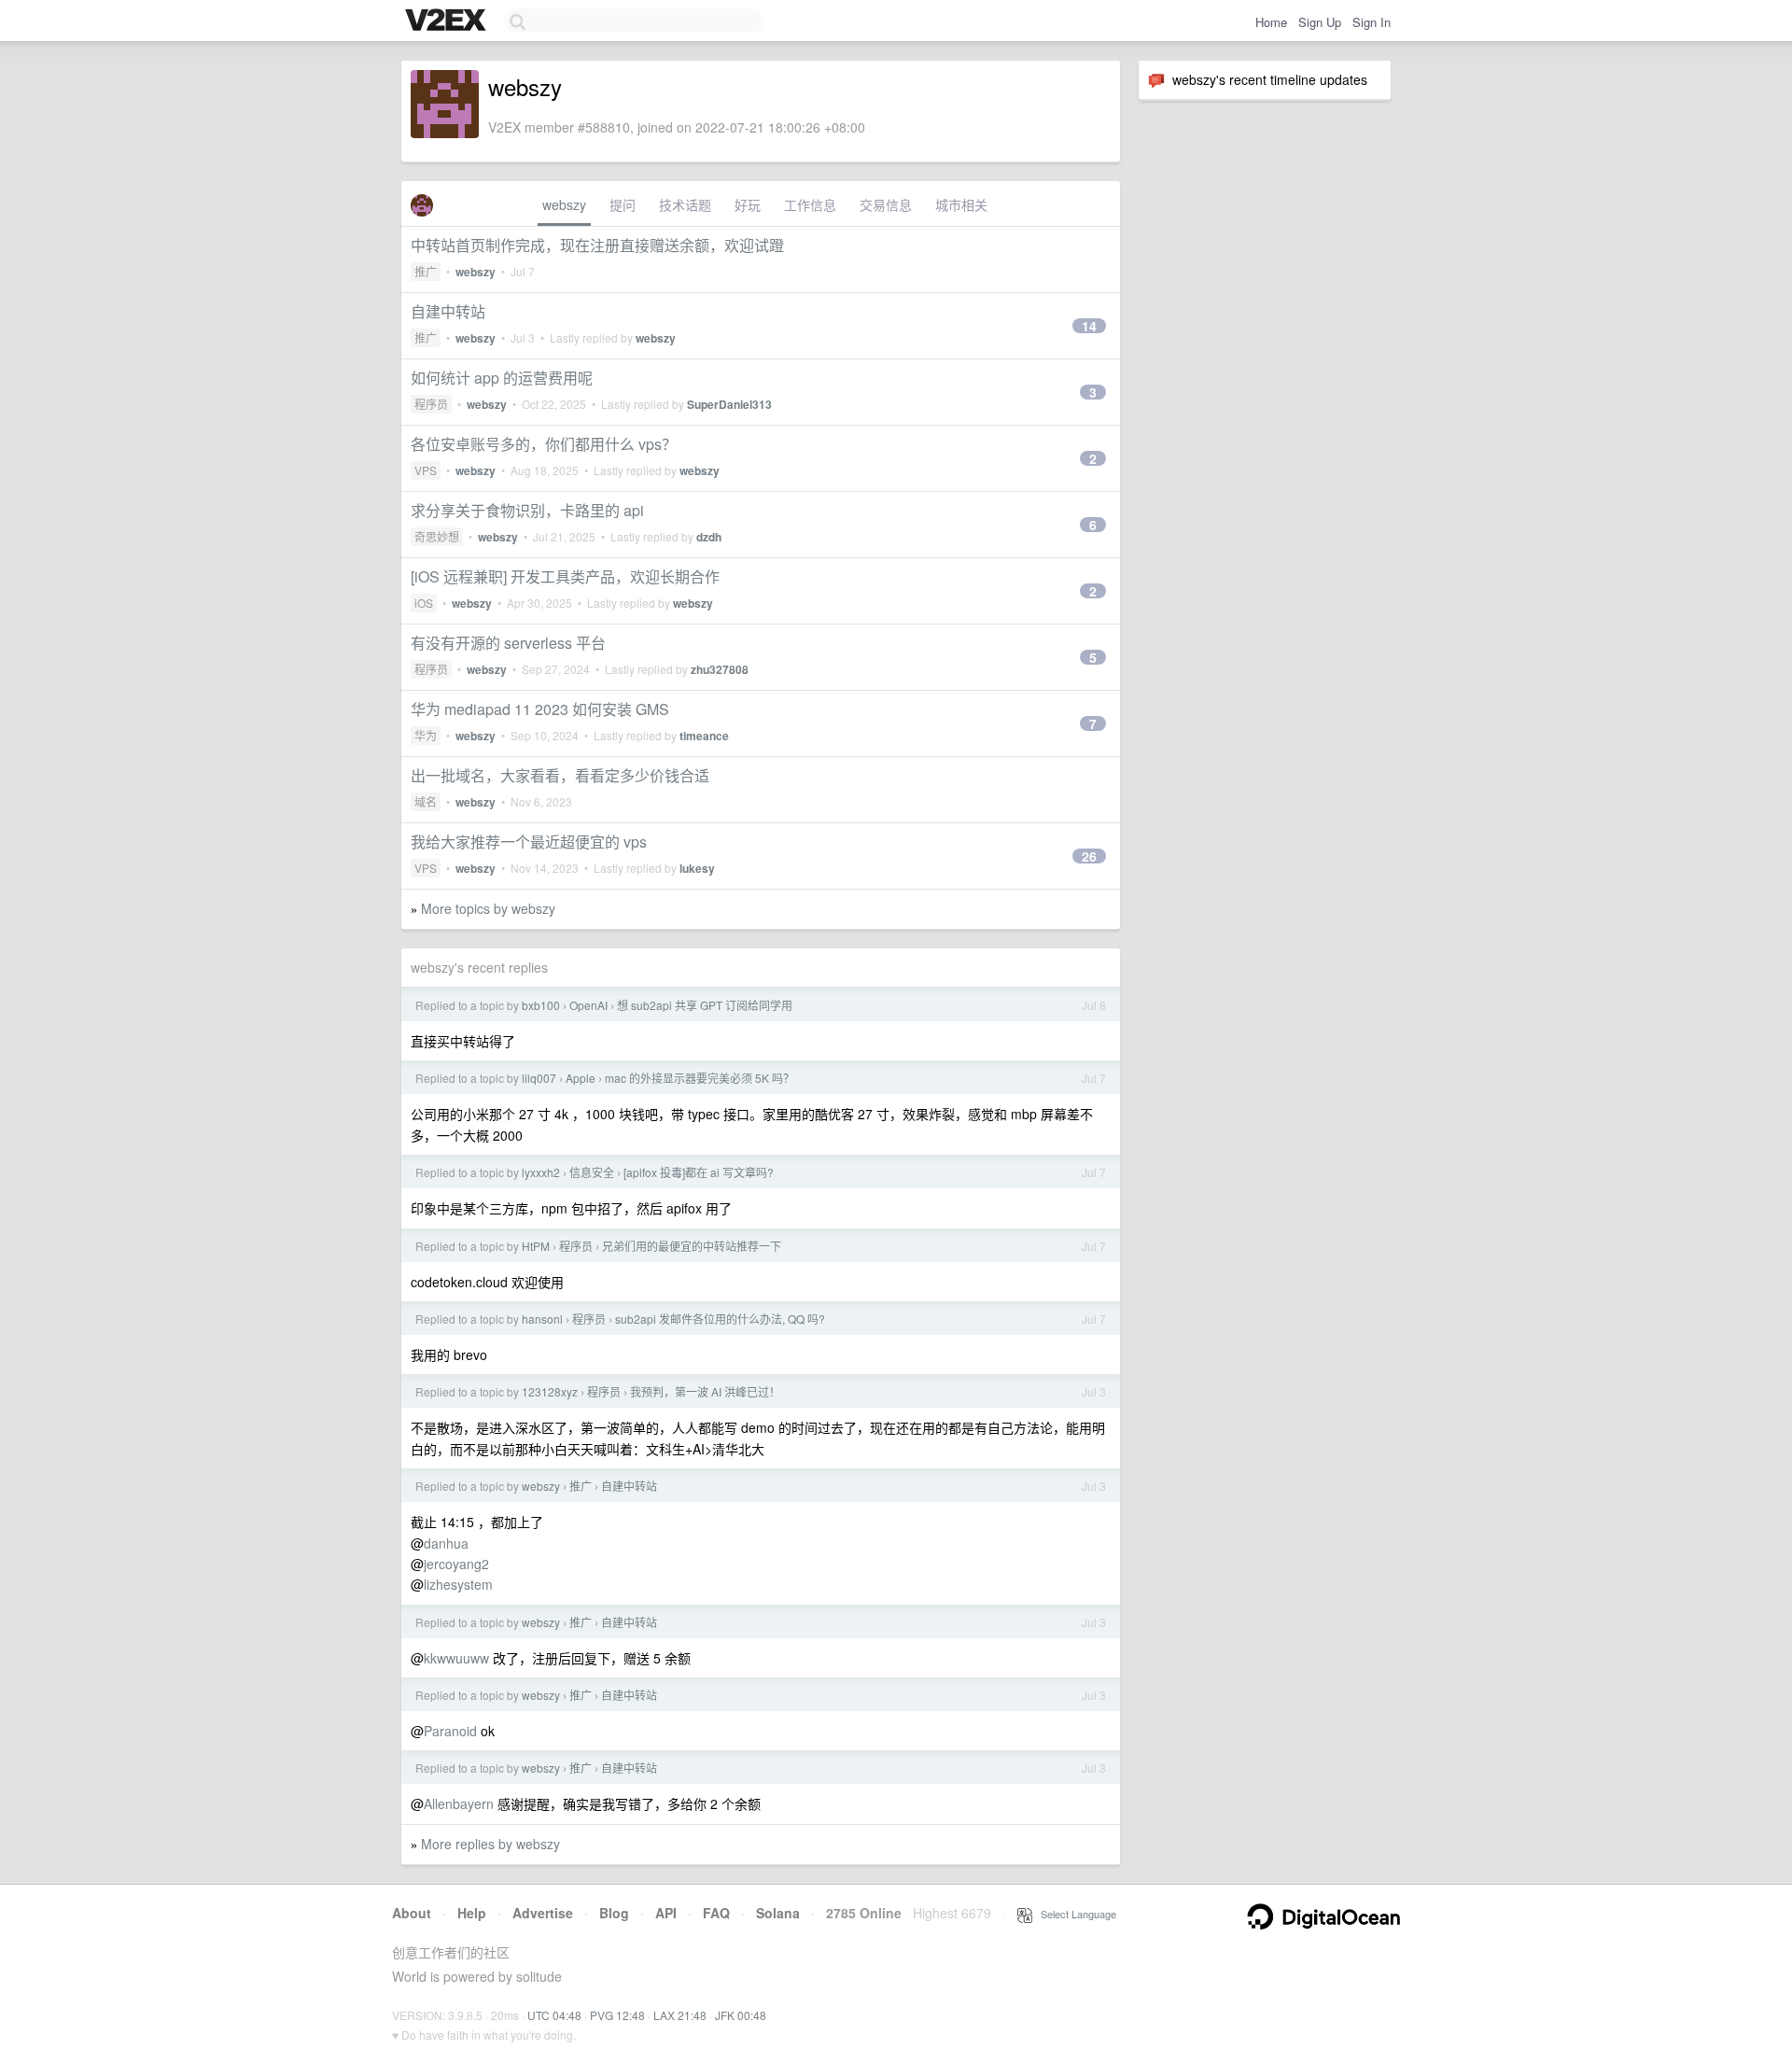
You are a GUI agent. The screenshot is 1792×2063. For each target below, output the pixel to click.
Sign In (1372, 22)
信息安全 (592, 1172)
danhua (446, 1543)
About (412, 1913)
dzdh (709, 537)
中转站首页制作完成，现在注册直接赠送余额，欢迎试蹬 (597, 245)
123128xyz (550, 1391)
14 (1089, 326)
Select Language (1074, 1914)
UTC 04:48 (554, 2015)
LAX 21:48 (680, 2015)
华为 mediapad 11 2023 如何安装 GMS (540, 709)
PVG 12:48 (617, 2015)
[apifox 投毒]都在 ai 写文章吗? (699, 1172)
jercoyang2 (456, 1564)
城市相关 (961, 204)
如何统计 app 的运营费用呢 (502, 378)
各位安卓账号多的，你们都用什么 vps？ (544, 444)
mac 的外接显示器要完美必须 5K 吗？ (700, 1078)
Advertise (543, 1913)
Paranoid (450, 1731)
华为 (426, 735)
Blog (614, 1913)
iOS (424, 603)
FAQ (716, 1913)
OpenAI (588, 1005)
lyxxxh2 (541, 1172)
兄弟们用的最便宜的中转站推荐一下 (692, 1246)
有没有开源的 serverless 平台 (508, 643)
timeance (704, 736)
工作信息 (810, 204)
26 (1089, 856)
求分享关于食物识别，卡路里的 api (527, 510)
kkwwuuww (456, 1658)
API (666, 1913)
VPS (426, 470)
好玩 (748, 204)
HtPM (536, 1246)
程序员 (431, 404)
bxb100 (541, 1005)
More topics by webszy (488, 908)
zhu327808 (720, 669)
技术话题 (685, 204)
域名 (426, 801)
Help (472, 1913)
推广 (426, 271)
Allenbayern (459, 1803)
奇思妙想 (437, 536)
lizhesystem (458, 1584)
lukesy (697, 868)
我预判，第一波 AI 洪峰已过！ (705, 1391)
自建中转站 (448, 311)
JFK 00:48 (741, 2015)
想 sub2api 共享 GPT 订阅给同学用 (705, 1005)
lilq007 (539, 1078)
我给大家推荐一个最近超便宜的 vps (529, 842)
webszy (564, 204)
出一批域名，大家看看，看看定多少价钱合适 (560, 775)
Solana (778, 1913)
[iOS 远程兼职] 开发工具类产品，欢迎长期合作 (565, 576)
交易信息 (886, 204)
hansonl (542, 1319)
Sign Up (1320, 22)
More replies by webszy (490, 1844)
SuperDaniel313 (729, 404)
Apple (581, 1078)
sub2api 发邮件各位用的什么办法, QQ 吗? (720, 1319)
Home (1271, 22)
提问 (623, 204)
